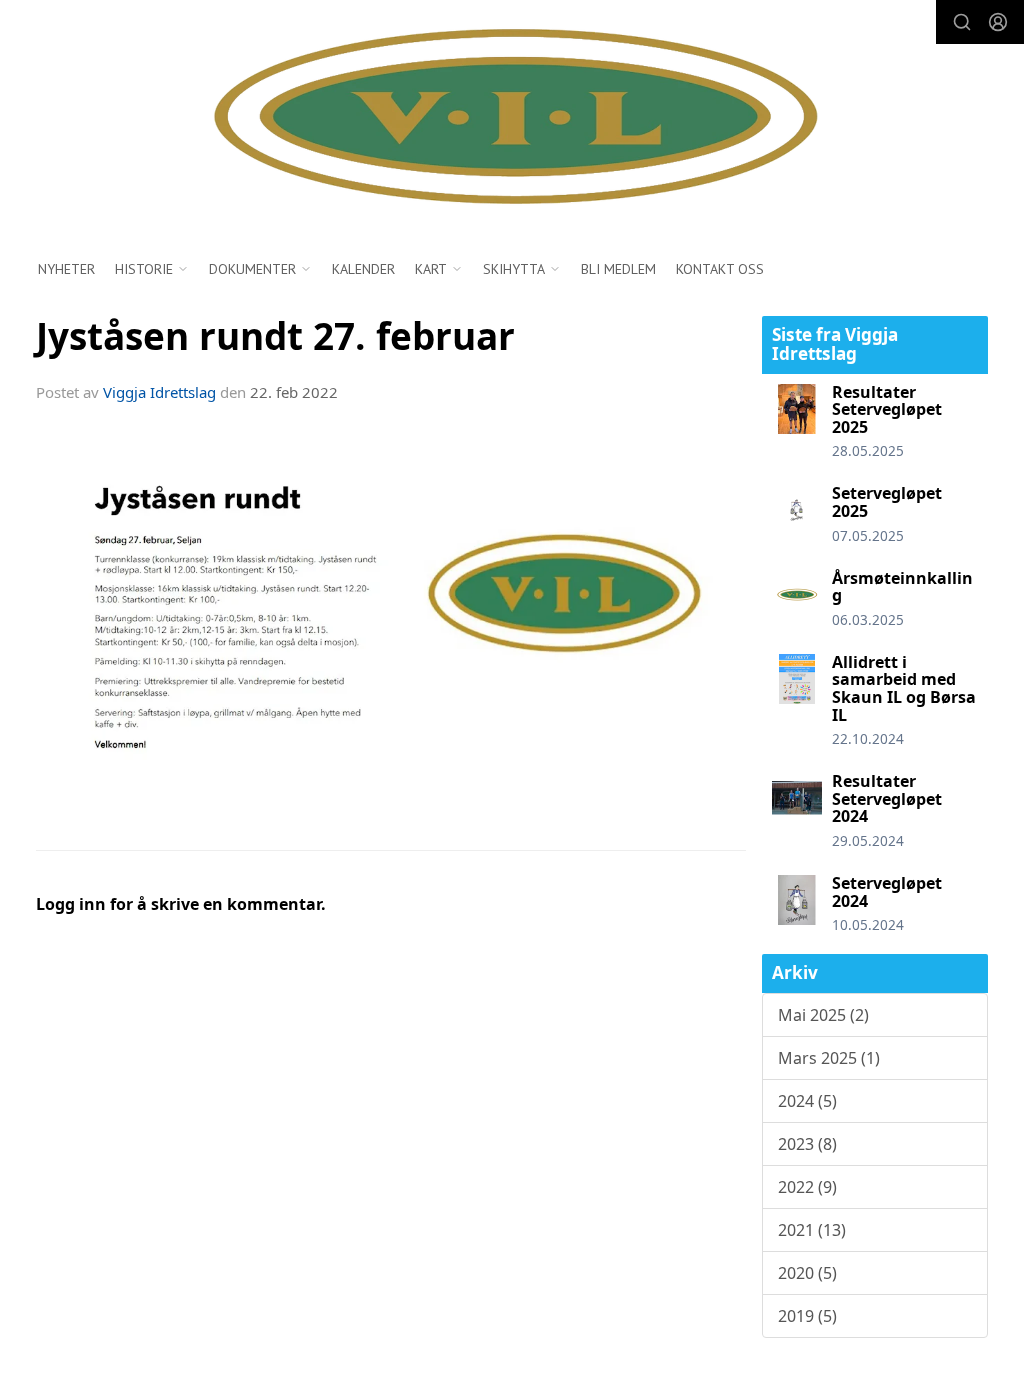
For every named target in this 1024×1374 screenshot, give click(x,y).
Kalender (363, 269)
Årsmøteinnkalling (902, 587)
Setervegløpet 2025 (887, 502)
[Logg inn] (998, 22)
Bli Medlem (618, 269)
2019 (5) (807, 1316)
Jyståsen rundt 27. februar (275, 336)
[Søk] (962, 22)
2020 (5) (807, 1273)
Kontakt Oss (720, 269)
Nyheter (66, 269)
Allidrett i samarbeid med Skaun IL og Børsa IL (904, 688)
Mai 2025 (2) (823, 1015)
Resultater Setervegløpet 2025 (887, 409)
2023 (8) (807, 1144)
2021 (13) (812, 1230)
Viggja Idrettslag (159, 392)
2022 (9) (807, 1187)
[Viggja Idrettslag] (512, 118)
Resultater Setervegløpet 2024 (887, 798)
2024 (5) (807, 1101)
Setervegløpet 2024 (887, 892)
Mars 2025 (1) (829, 1058)
